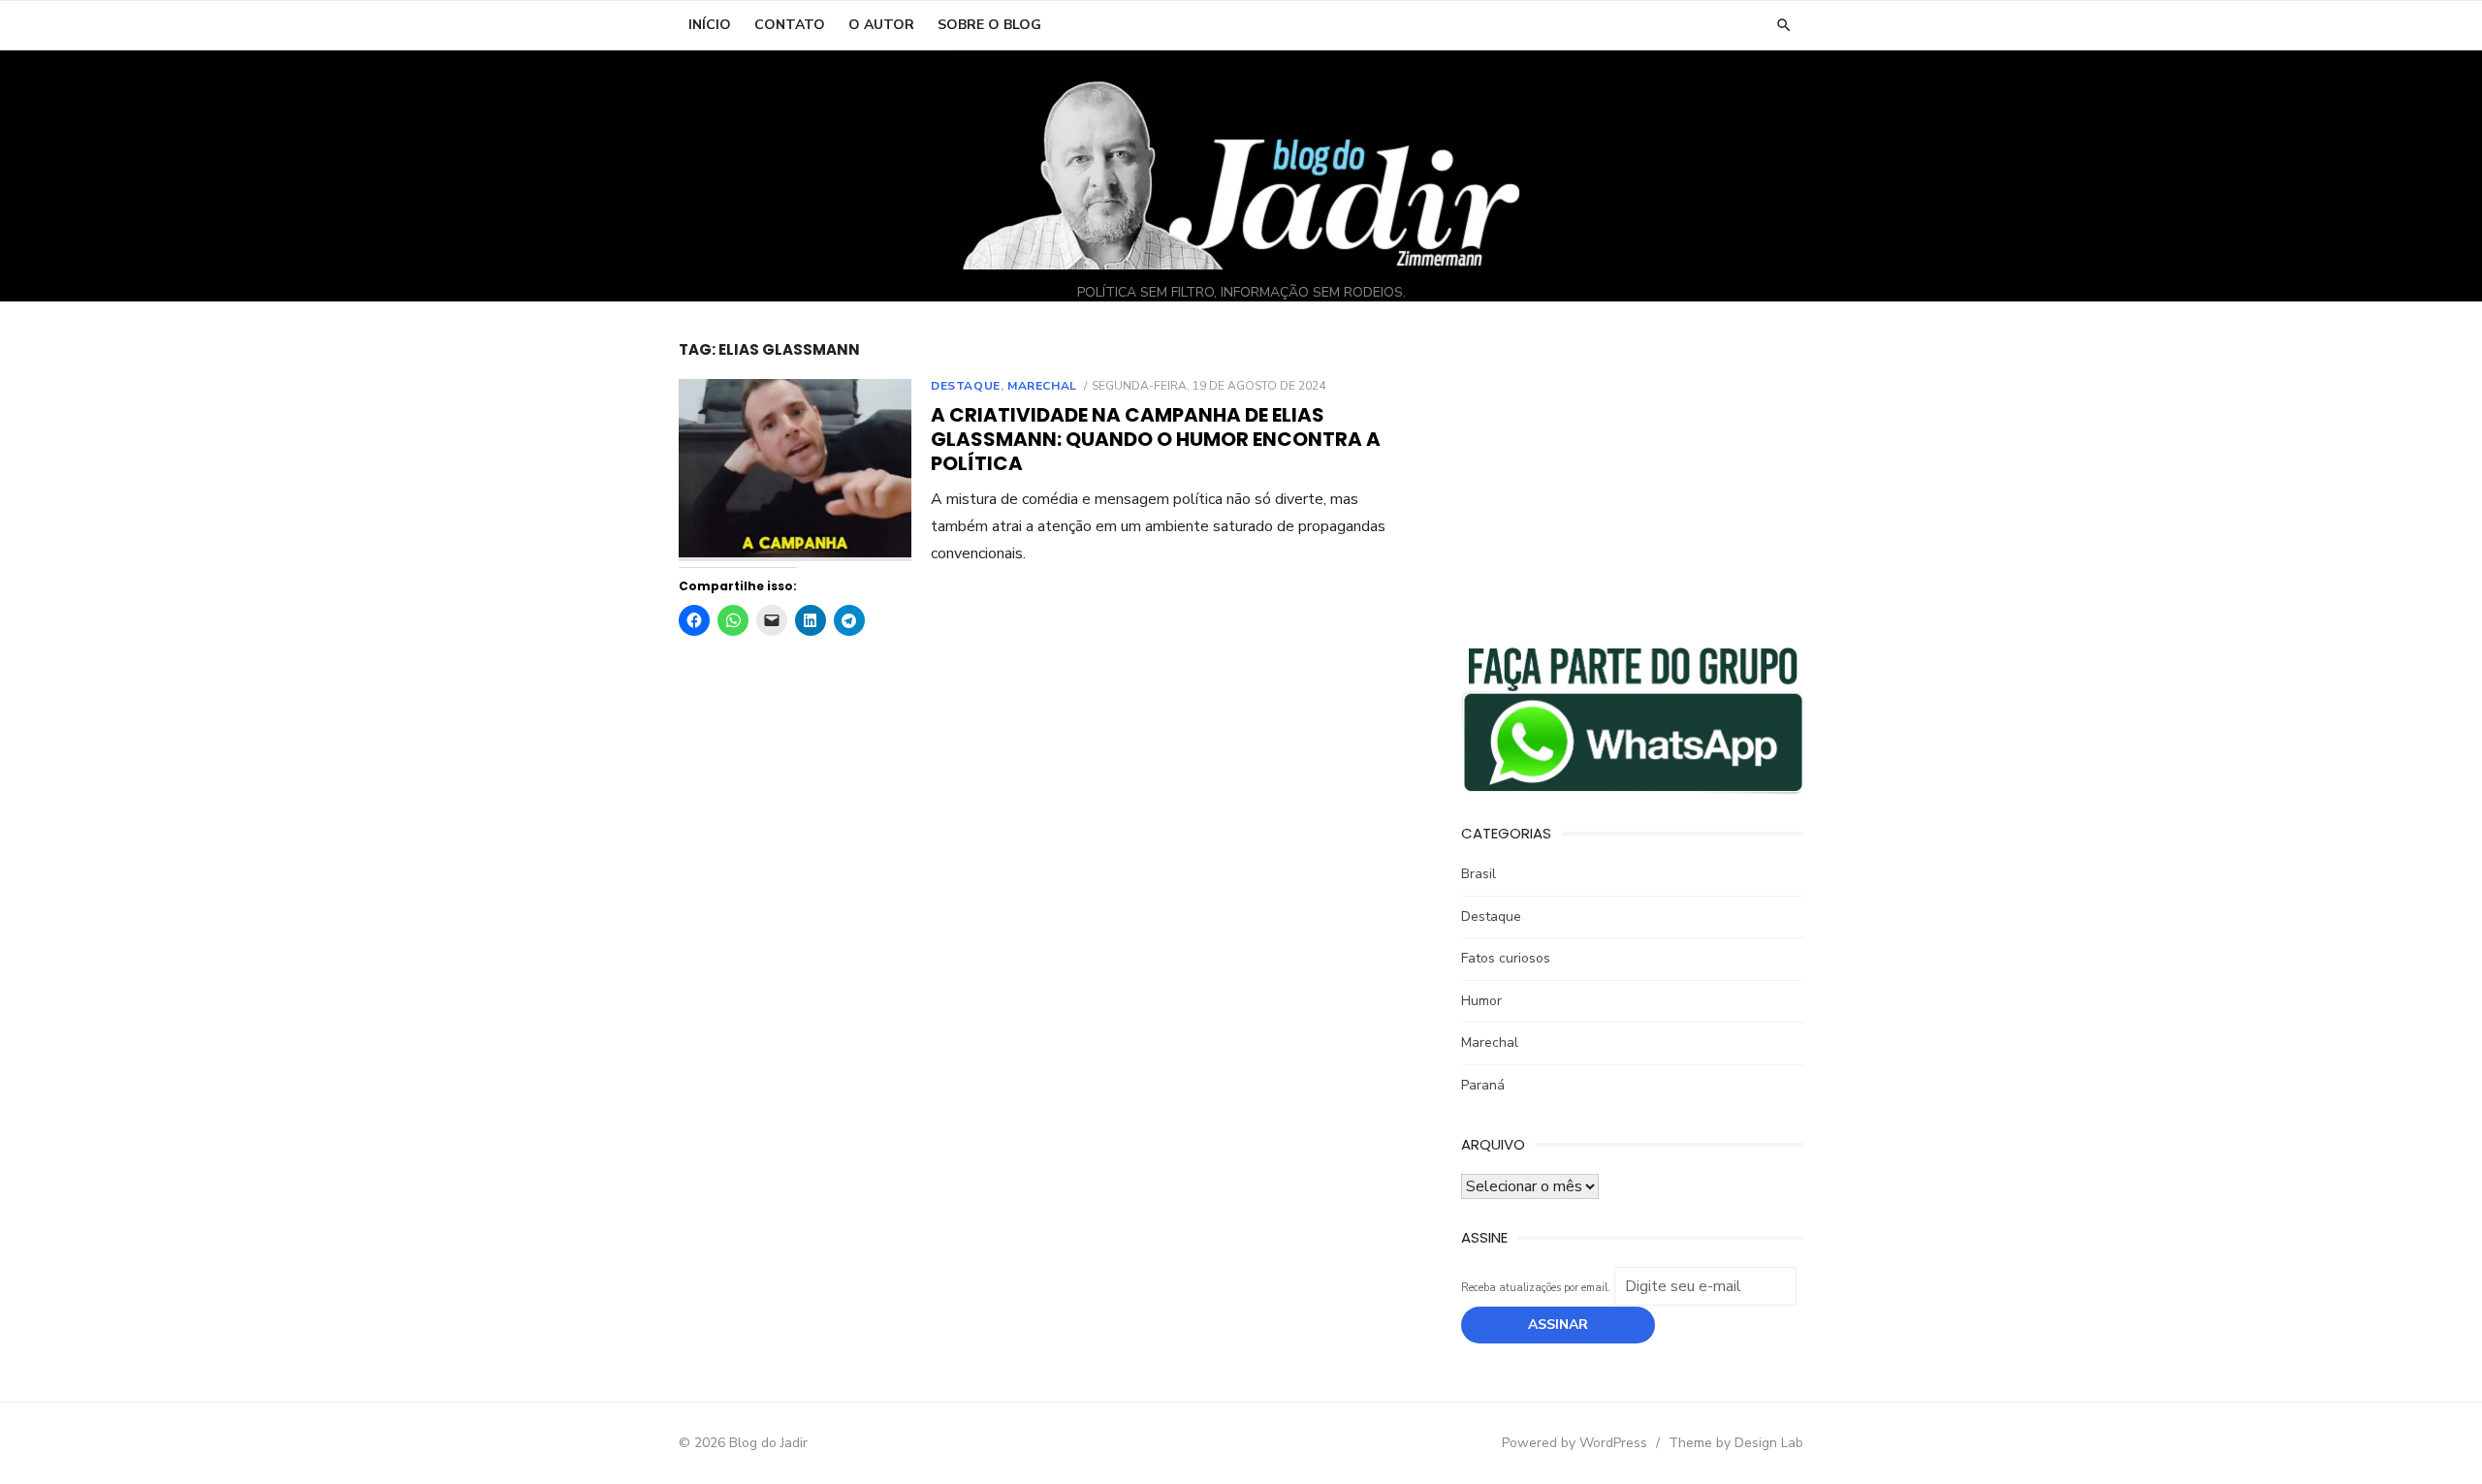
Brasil (1479, 874)
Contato (790, 25)
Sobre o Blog (989, 25)
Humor (1481, 1001)
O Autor (881, 25)
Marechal (1042, 386)
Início (710, 25)
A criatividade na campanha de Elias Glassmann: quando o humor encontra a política (1156, 439)
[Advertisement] (1632, 476)
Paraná (1483, 1085)
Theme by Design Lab (1736, 1443)
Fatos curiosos (1506, 958)
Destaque (966, 386)
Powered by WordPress (1575, 1443)
